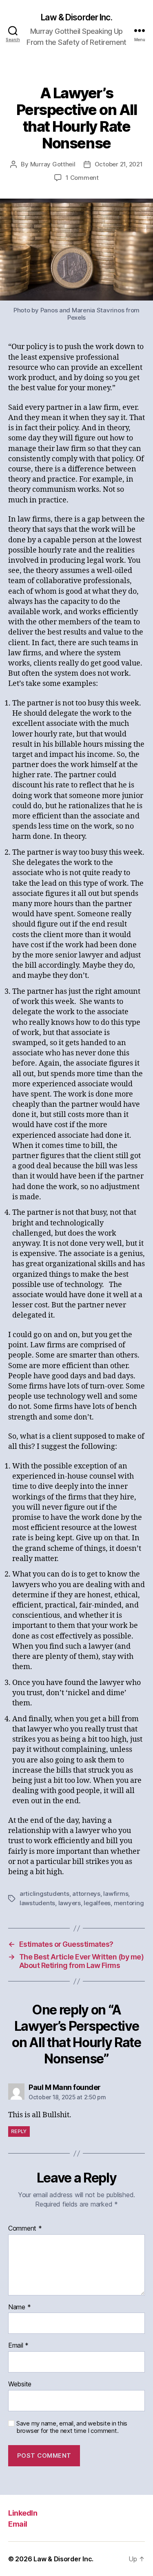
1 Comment (82, 178)
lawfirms (116, 1894)
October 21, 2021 (119, 164)
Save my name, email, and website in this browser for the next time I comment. (72, 2427)
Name (19, 2307)
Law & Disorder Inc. (76, 17)
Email (18, 2346)
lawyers (70, 1903)
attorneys (86, 1894)
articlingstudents (44, 1894)
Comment (25, 2229)
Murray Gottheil (53, 164)
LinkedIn (23, 2513)
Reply (19, 2131)
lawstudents (37, 1903)
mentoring (129, 1903)
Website (20, 2384)
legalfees (97, 1903)
